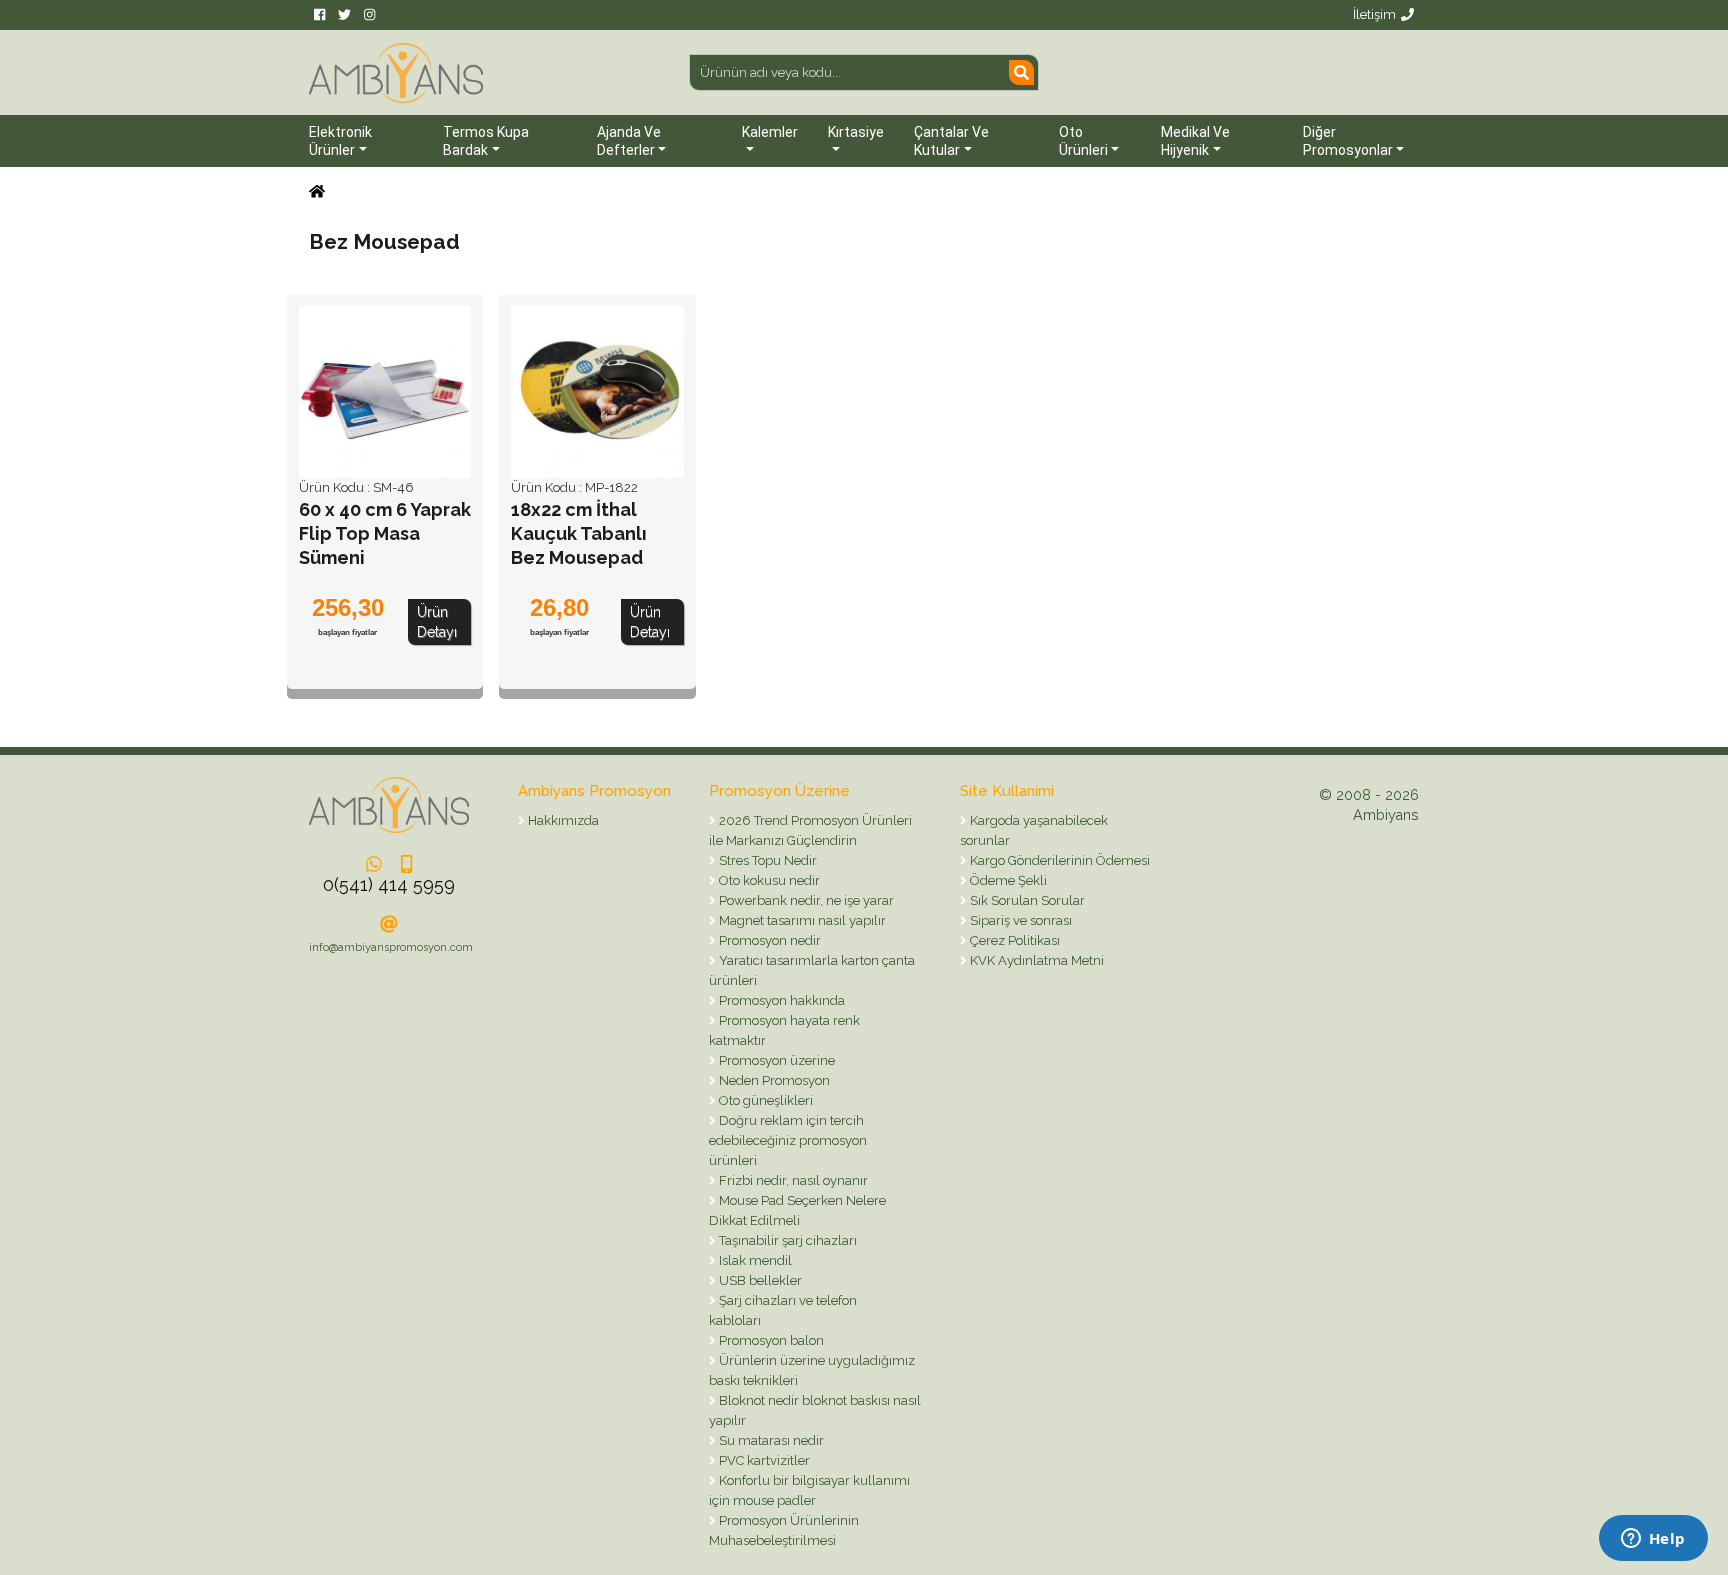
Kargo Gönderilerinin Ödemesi (1058, 860)
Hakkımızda (562, 820)
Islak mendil (754, 1260)
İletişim (1374, 14)
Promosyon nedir (768, 940)
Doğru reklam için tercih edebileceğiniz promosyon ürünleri (788, 1140)
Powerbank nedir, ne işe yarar (805, 900)
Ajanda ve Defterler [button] (629, 141)
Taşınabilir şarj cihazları (786, 1240)
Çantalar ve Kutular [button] (951, 141)
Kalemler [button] (770, 132)
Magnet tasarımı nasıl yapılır (801, 920)
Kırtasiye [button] (856, 132)
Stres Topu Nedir (766, 860)
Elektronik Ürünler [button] (340, 141)
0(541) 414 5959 (389, 884)
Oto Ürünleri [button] (1083, 141)
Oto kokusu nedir (768, 880)
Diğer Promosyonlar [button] (1348, 141)
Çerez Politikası (1013, 940)
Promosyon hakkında (780, 1000)
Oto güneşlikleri (764, 1100)
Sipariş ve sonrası (1019, 920)
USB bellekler (759, 1280)
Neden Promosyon (773, 1080)
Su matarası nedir (770, 1440)
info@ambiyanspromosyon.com (391, 947)
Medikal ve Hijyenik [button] (1195, 141)
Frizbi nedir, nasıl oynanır (792, 1180)
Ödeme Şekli (1007, 880)
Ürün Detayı (437, 622)
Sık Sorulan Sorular (1026, 900)
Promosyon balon (770, 1340)
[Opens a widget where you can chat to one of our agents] (1653, 1540)
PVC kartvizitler (763, 1460)
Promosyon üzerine (775, 1060)
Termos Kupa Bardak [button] (486, 141)
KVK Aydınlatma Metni (1035, 960)
